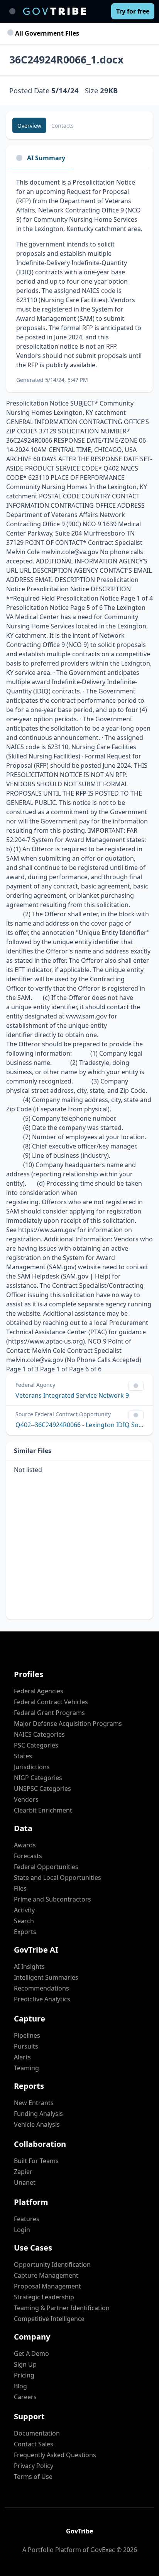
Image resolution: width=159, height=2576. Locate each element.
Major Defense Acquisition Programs (68, 1724)
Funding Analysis (38, 2114)
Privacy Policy (34, 2466)
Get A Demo (31, 2353)
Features (27, 2219)
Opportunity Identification (52, 2264)
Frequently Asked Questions (55, 2455)
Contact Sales (34, 2444)
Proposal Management (47, 2286)
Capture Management (46, 2275)
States (23, 1756)
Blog (20, 2386)
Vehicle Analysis (37, 2124)
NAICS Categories (39, 1734)
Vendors (26, 1799)
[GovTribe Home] (55, 11)
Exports (25, 1932)
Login (22, 2230)
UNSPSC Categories (42, 1789)
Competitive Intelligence (49, 2319)
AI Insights (29, 1967)
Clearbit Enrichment (43, 1810)
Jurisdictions (32, 1767)
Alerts (22, 2057)
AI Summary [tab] (46, 158)
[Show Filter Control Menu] (136, 1386)
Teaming (26, 2068)
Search (24, 1921)
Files (20, 1888)
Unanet (25, 2182)
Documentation (37, 2433)
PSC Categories (36, 1745)
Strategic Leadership (44, 2297)
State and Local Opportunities (58, 1878)
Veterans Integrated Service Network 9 (72, 1395)
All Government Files (46, 33)
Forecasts (28, 1856)
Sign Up (25, 2364)
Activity (24, 1910)
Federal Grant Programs (49, 1713)
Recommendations (41, 1988)
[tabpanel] (79, 281)
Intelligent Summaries (46, 1977)
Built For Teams (36, 2161)
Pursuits (26, 2046)
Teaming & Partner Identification (62, 2308)
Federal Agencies (39, 1691)
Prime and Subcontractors (52, 1899)
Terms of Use (33, 2477)
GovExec (103, 2550)
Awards (25, 1845)
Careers (25, 2397)
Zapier (23, 2172)
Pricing (24, 2375)
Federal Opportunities (46, 1867)
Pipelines (27, 2035)
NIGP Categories (38, 1778)
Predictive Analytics (42, 1999)
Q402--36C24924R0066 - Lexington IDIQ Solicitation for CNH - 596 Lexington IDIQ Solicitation (79, 1425)
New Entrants (34, 2103)
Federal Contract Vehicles (51, 1702)
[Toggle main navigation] (12, 11)
